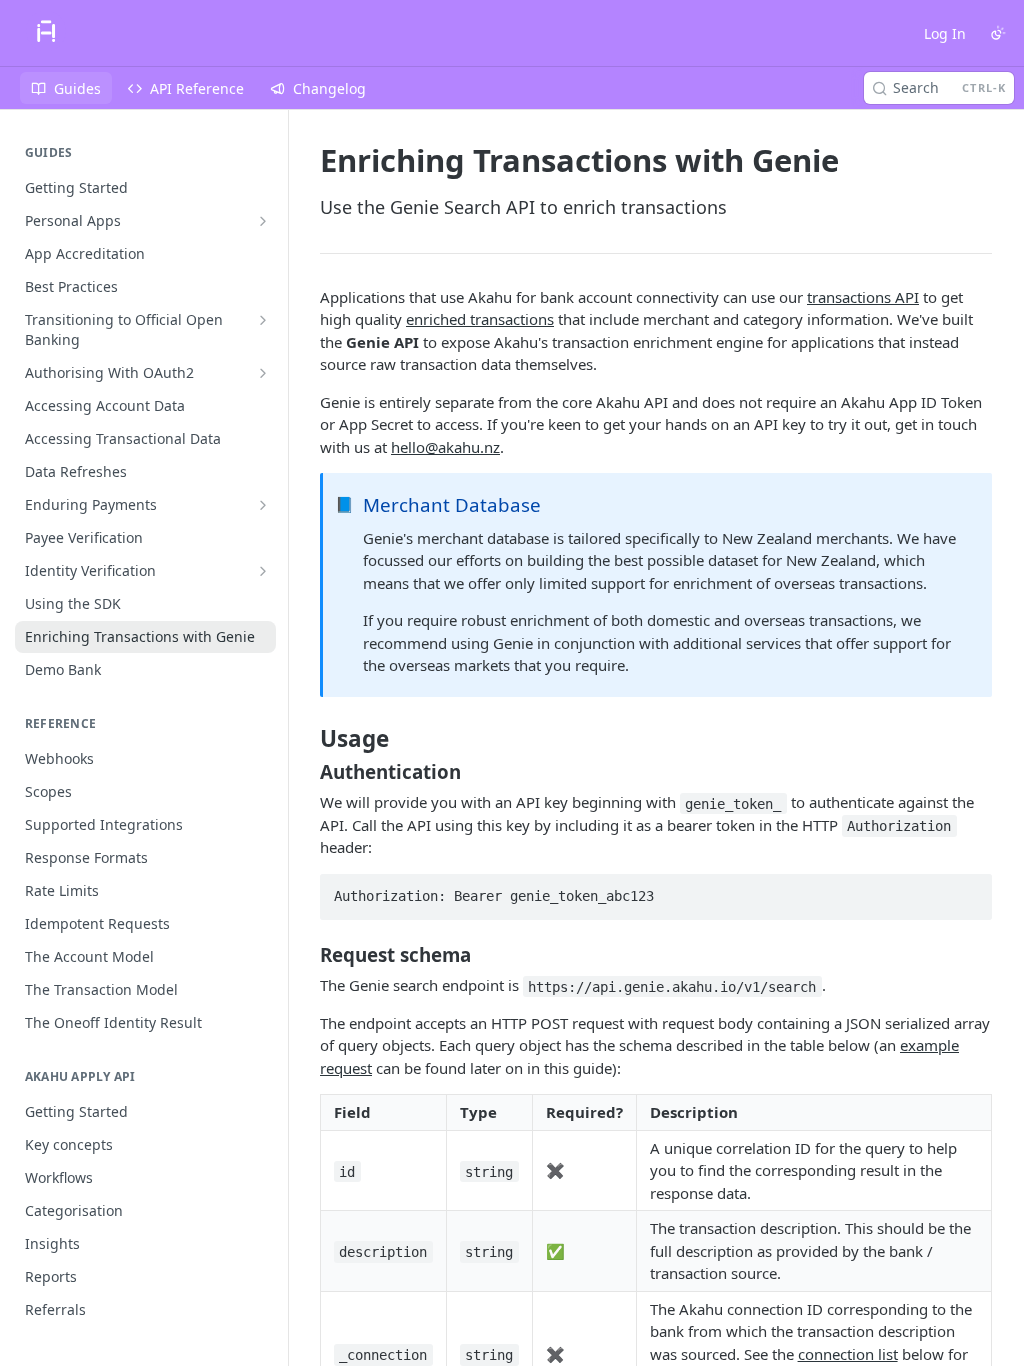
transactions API (863, 297)
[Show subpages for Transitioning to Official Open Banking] (263, 320)
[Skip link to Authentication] (306, 772)
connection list (848, 1354)
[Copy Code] (968, 891)
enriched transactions (480, 319)
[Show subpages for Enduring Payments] (263, 505)
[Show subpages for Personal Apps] (263, 221)
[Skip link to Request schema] (306, 955)
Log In (945, 33)
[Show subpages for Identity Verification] (263, 571)
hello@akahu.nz (445, 447)
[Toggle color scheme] (998, 33)
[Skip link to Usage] (306, 739)
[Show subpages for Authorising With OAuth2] (263, 373)
